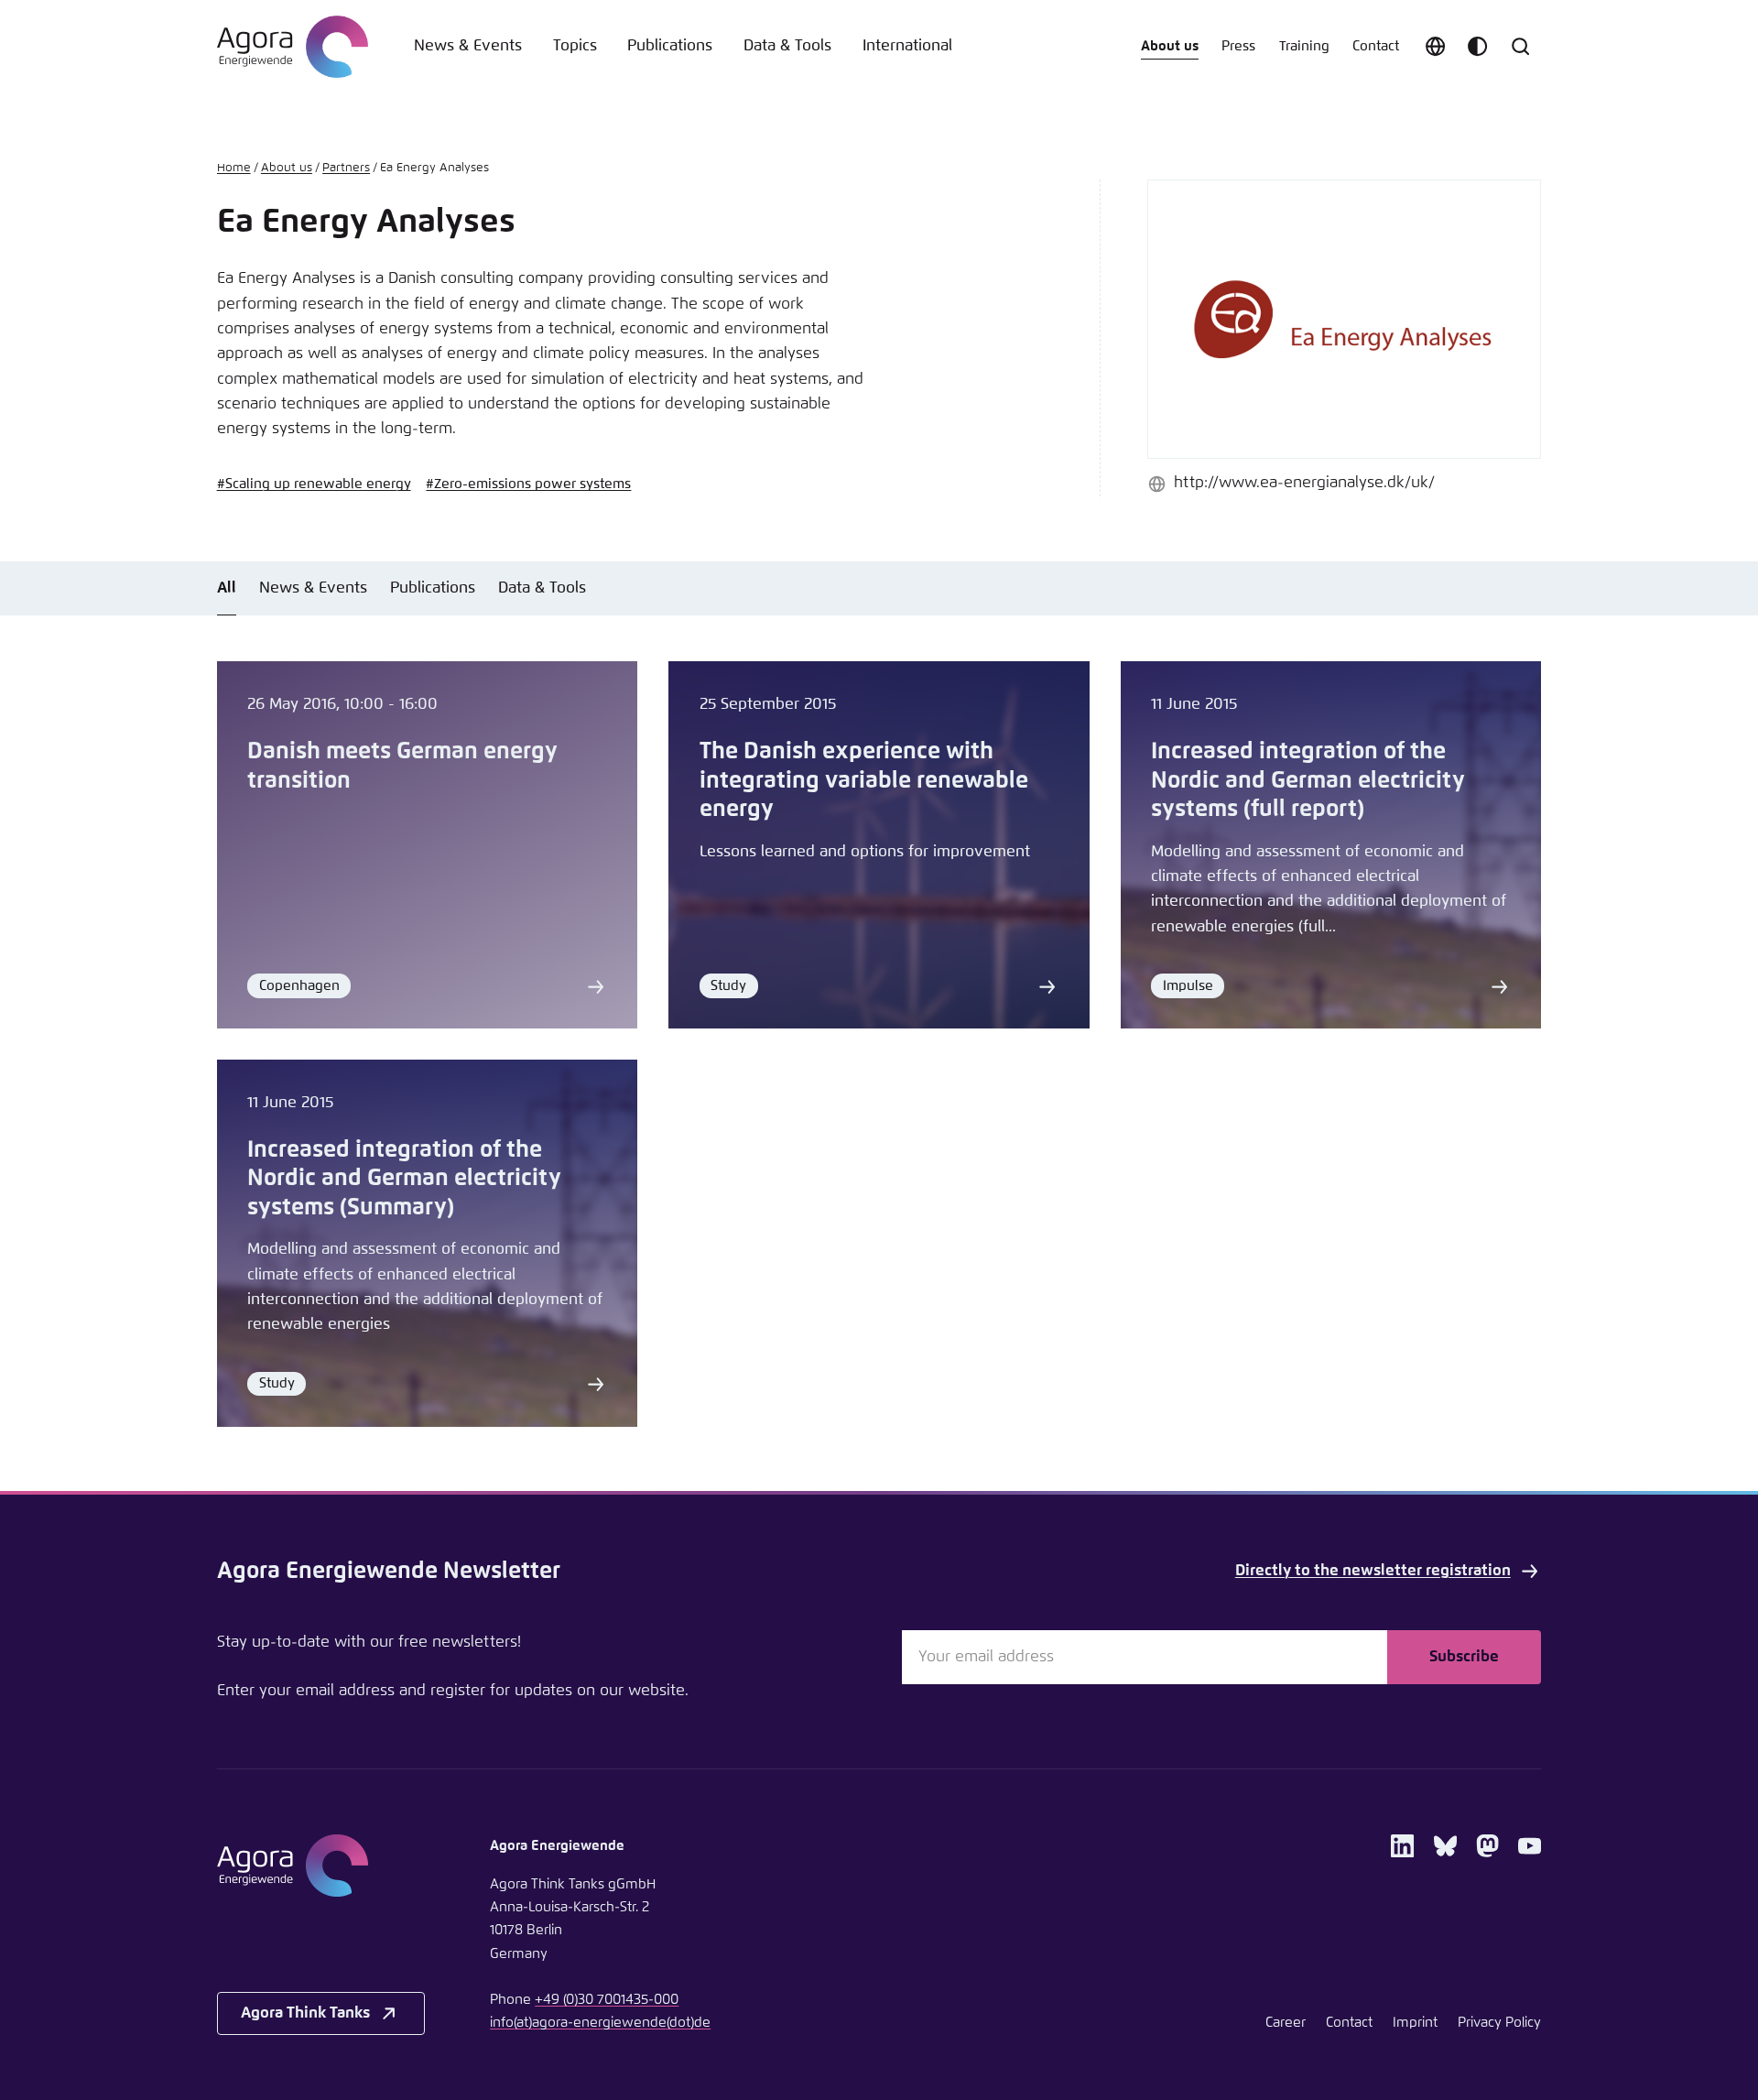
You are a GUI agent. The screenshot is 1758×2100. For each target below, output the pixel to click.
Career (1286, 2023)
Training (1304, 46)
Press (1238, 46)
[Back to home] (321, 1866)
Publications (670, 46)
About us (1170, 46)
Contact (1376, 46)
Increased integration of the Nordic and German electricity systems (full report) (1308, 780)
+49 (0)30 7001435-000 (607, 2000)
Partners (346, 168)
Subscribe (1464, 1657)
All (227, 588)
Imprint (1415, 2023)
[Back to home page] (293, 47)
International (907, 46)
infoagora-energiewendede (600, 2023)
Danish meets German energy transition (402, 766)
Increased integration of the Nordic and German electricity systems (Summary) (404, 1179)
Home (234, 168)
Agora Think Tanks (305, 2013)
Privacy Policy (1499, 2023)
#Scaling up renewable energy (314, 484)
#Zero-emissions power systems (528, 484)
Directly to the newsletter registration (1373, 1571)
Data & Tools (787, 46)
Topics (575, 46)
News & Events (468, 46)
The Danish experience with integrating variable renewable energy (864, 780)
